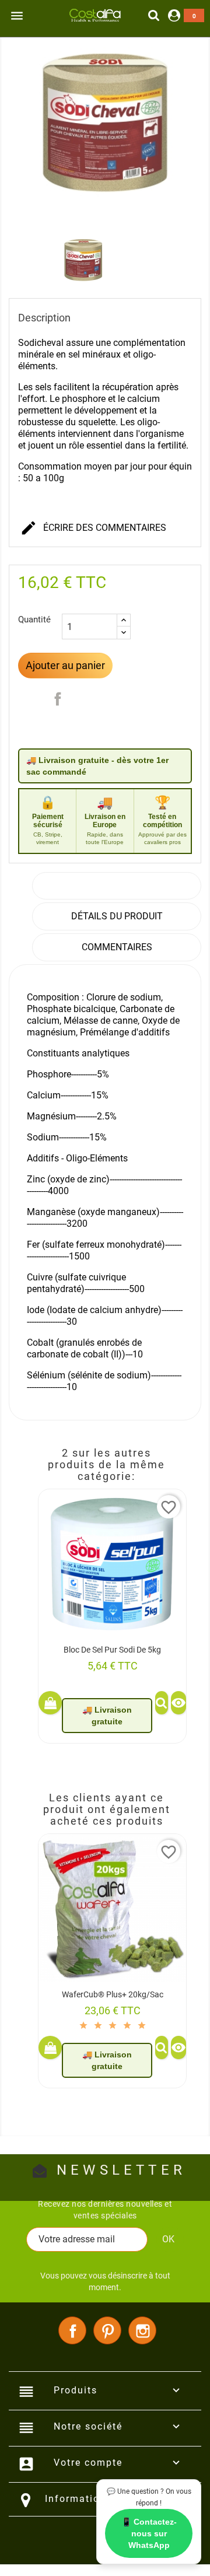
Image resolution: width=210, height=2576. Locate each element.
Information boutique (100, 2499)
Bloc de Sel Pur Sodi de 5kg (112, 1650)
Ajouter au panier (65, 665)
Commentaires (117, 947)
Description (117, 886)
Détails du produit (117, 916)
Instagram (142, 2330)
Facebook (72, 2330)
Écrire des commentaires (93, 528)
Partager (58, 699)
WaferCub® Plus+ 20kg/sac (113, 1994)
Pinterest (107, 2330)
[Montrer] (162, 1703)
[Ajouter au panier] (50, 1703)
